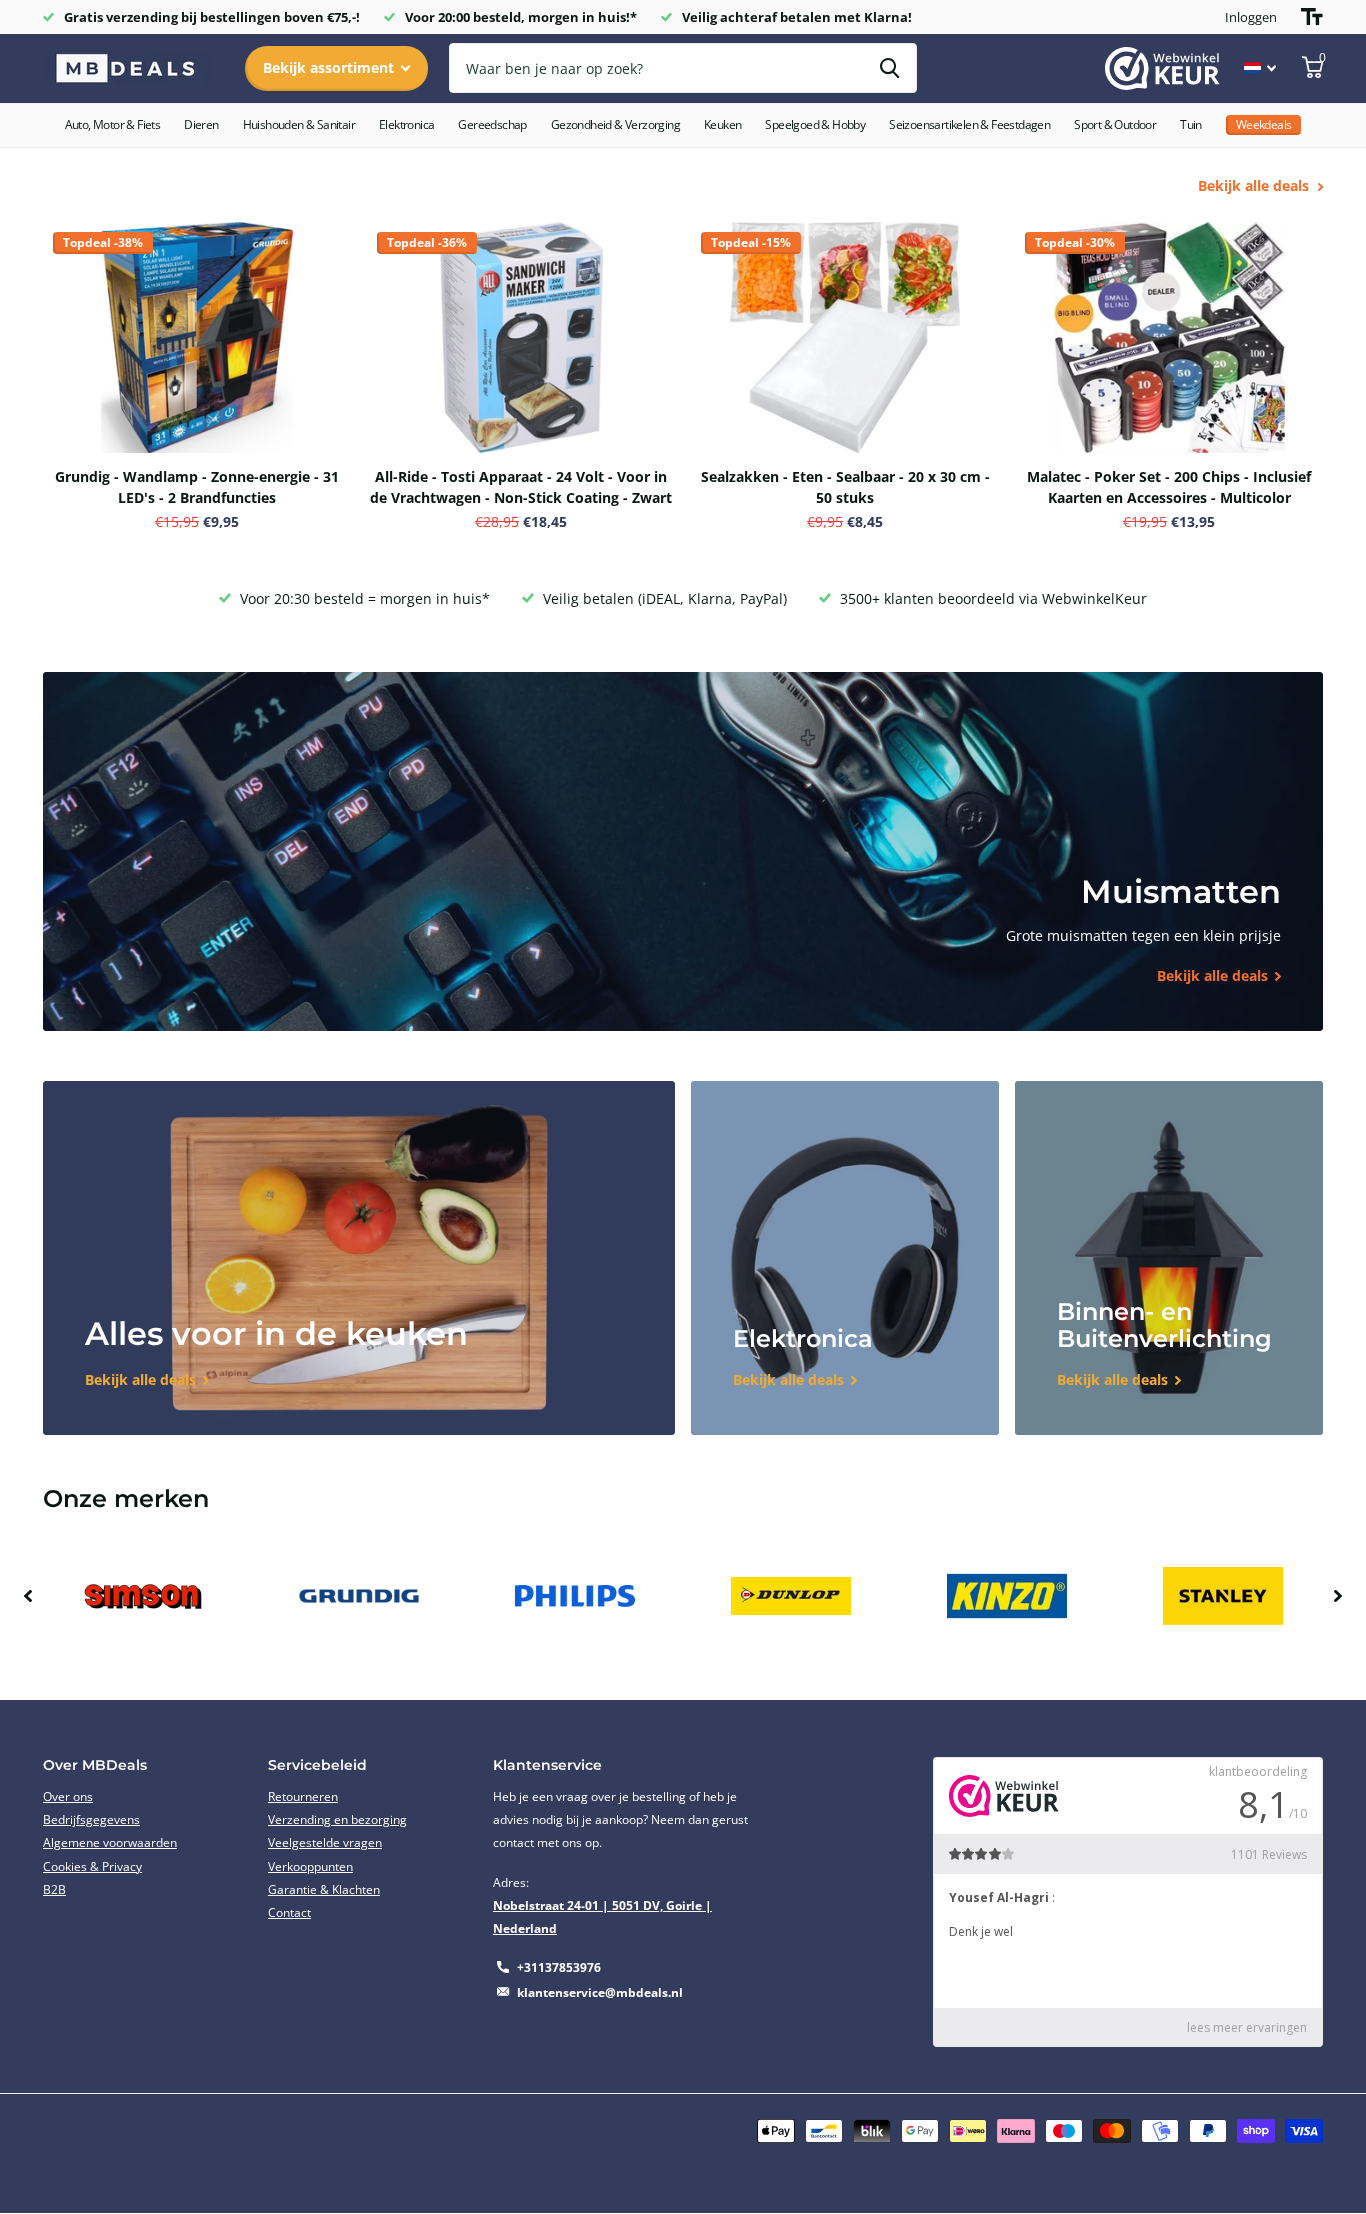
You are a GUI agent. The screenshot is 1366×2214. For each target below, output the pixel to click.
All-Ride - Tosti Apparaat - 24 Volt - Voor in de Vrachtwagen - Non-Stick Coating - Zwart (521, 487)
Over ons (68, 1796)
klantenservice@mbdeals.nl (600, 1992)
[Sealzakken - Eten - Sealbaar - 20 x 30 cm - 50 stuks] (845, 337)
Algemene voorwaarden (110, 1842)
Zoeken (889, 68)
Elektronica (406, 124)
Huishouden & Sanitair (299, 124)
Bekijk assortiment (330, 67)
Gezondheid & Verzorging (615, 124)
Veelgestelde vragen (325, 1842)
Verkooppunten (310, 1866)
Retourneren (303, 1796)
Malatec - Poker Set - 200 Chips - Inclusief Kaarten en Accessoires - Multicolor (1169, 487)
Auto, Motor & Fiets (113, 124)
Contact (289, 1912)
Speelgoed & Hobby (815, 124)
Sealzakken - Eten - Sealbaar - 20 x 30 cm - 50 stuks (845, 487)
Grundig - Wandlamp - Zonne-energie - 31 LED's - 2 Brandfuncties (197, 487)
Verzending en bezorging (337, 1819)
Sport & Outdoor (1115, 124)
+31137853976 (559, 1967)
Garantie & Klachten (324, 1889)
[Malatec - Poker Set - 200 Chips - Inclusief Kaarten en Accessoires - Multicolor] (1169, 337)
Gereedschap (492, 124)
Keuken (722, 124)
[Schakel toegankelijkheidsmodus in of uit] (1312, 17)
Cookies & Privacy (92, 1866)
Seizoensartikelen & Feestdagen (969, 124)
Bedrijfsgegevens (91, 1819)
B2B (54, 1889)
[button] (28, 1596)
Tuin (1191, 124)
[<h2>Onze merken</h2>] (143, 1596)
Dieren (201, 124)
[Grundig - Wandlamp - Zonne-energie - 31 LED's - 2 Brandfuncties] (197, 337)
